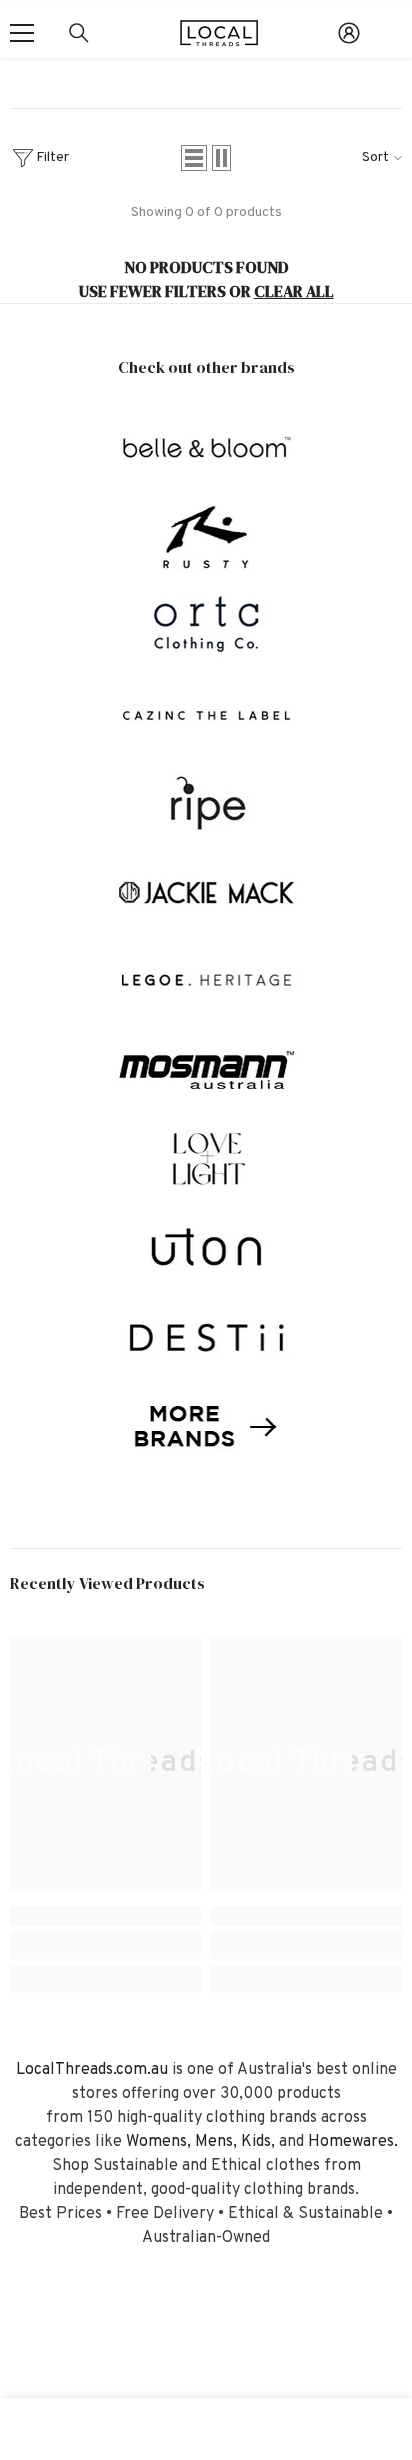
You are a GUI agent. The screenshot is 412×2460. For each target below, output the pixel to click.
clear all (294, 291)
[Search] (79, 33)
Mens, (216, 2142)
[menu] (22, 33)
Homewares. (353, 2142)
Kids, (258, 2142)
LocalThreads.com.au (92, 2070)
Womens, (158, 2142)
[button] (194, 158)
